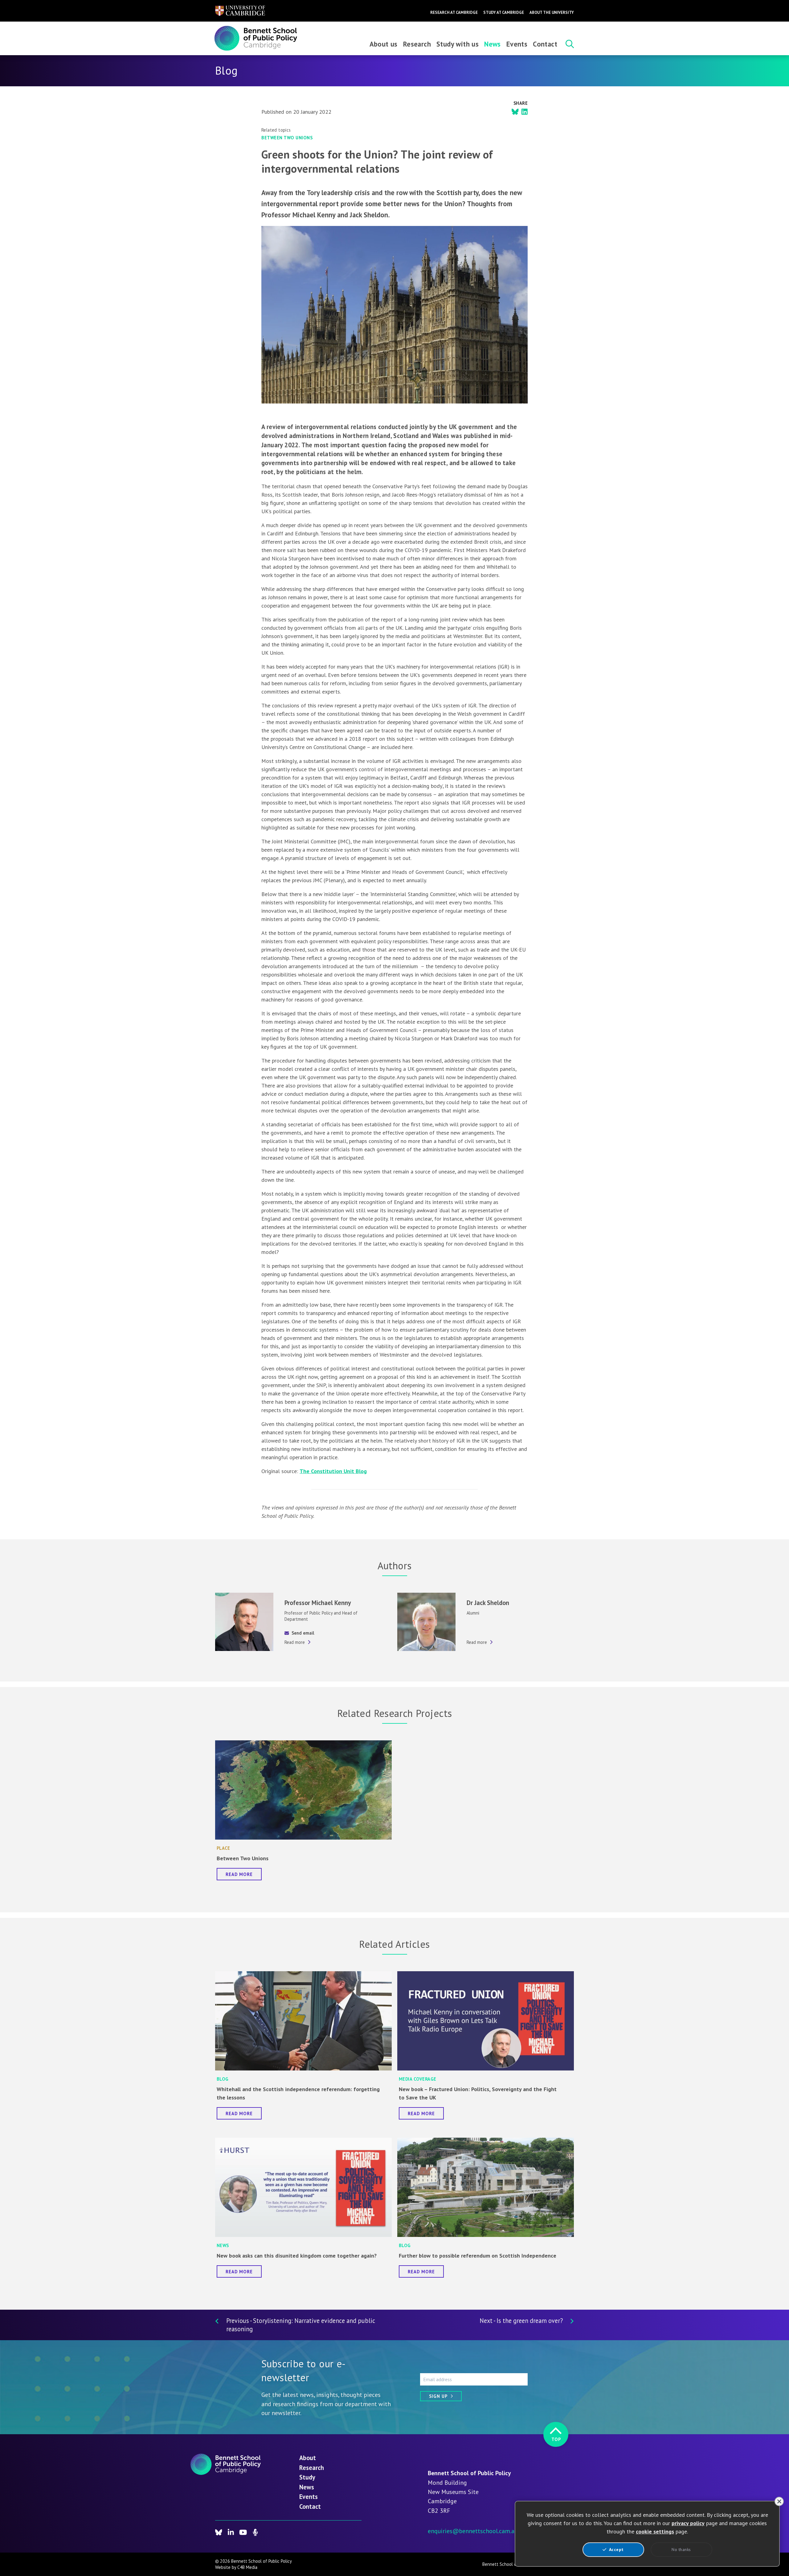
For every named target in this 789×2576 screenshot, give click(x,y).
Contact (545, 44)
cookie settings (655, 2531)
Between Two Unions (287, 138)
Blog (227, 70)
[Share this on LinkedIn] (525, 112)
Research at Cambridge (454, 12)
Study (307, 2477)
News (493, 44)
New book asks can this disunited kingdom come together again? (297, 2256)
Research (417, 44)
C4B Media (247, 2567)
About (308, 2458)
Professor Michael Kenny (318, 1603)
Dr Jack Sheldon (488, 1603)
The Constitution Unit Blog (333, 1471)
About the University (552, 12)
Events (517, 44)
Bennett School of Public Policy (513, 2564)
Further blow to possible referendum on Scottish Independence (478, 2256)
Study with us (458, 44)
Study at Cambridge (504, 12)
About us (384, 44)
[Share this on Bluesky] (515, 112)
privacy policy (688, 2523)
